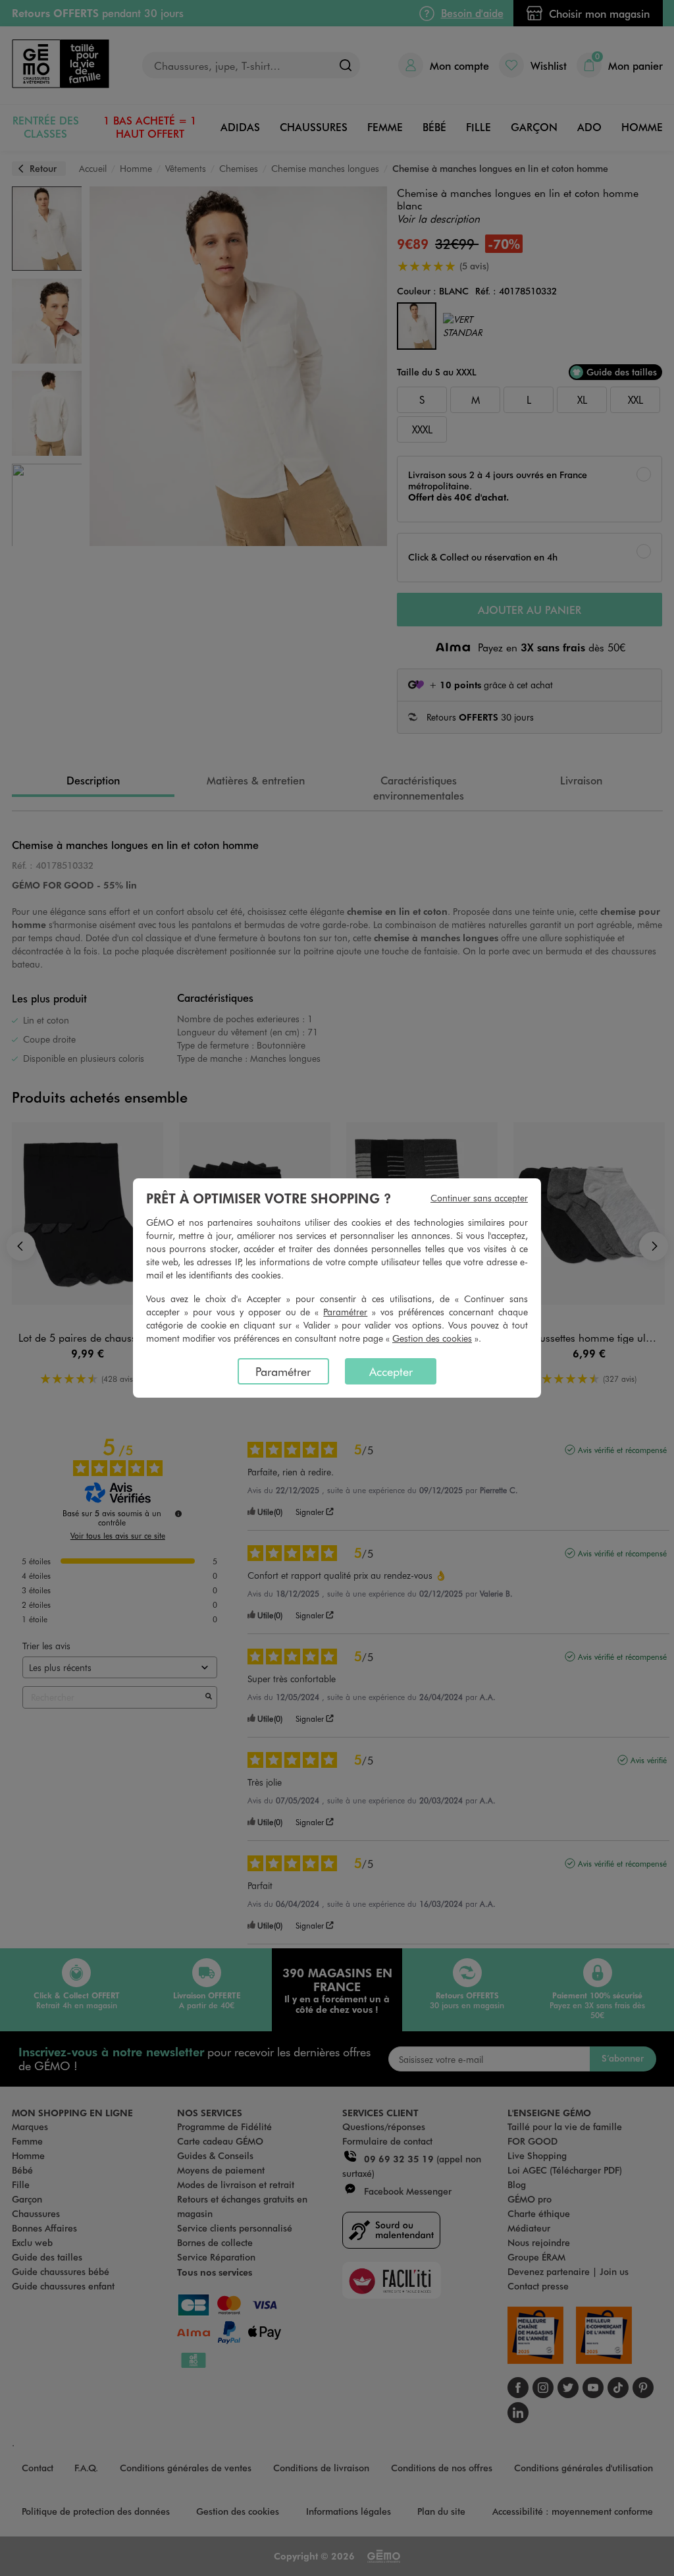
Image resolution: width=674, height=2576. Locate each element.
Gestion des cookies (432, 1338)
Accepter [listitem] (391, 1371)
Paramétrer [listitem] (283, 1371)
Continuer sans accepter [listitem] (479, 1198)
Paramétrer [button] (345, 1312)
